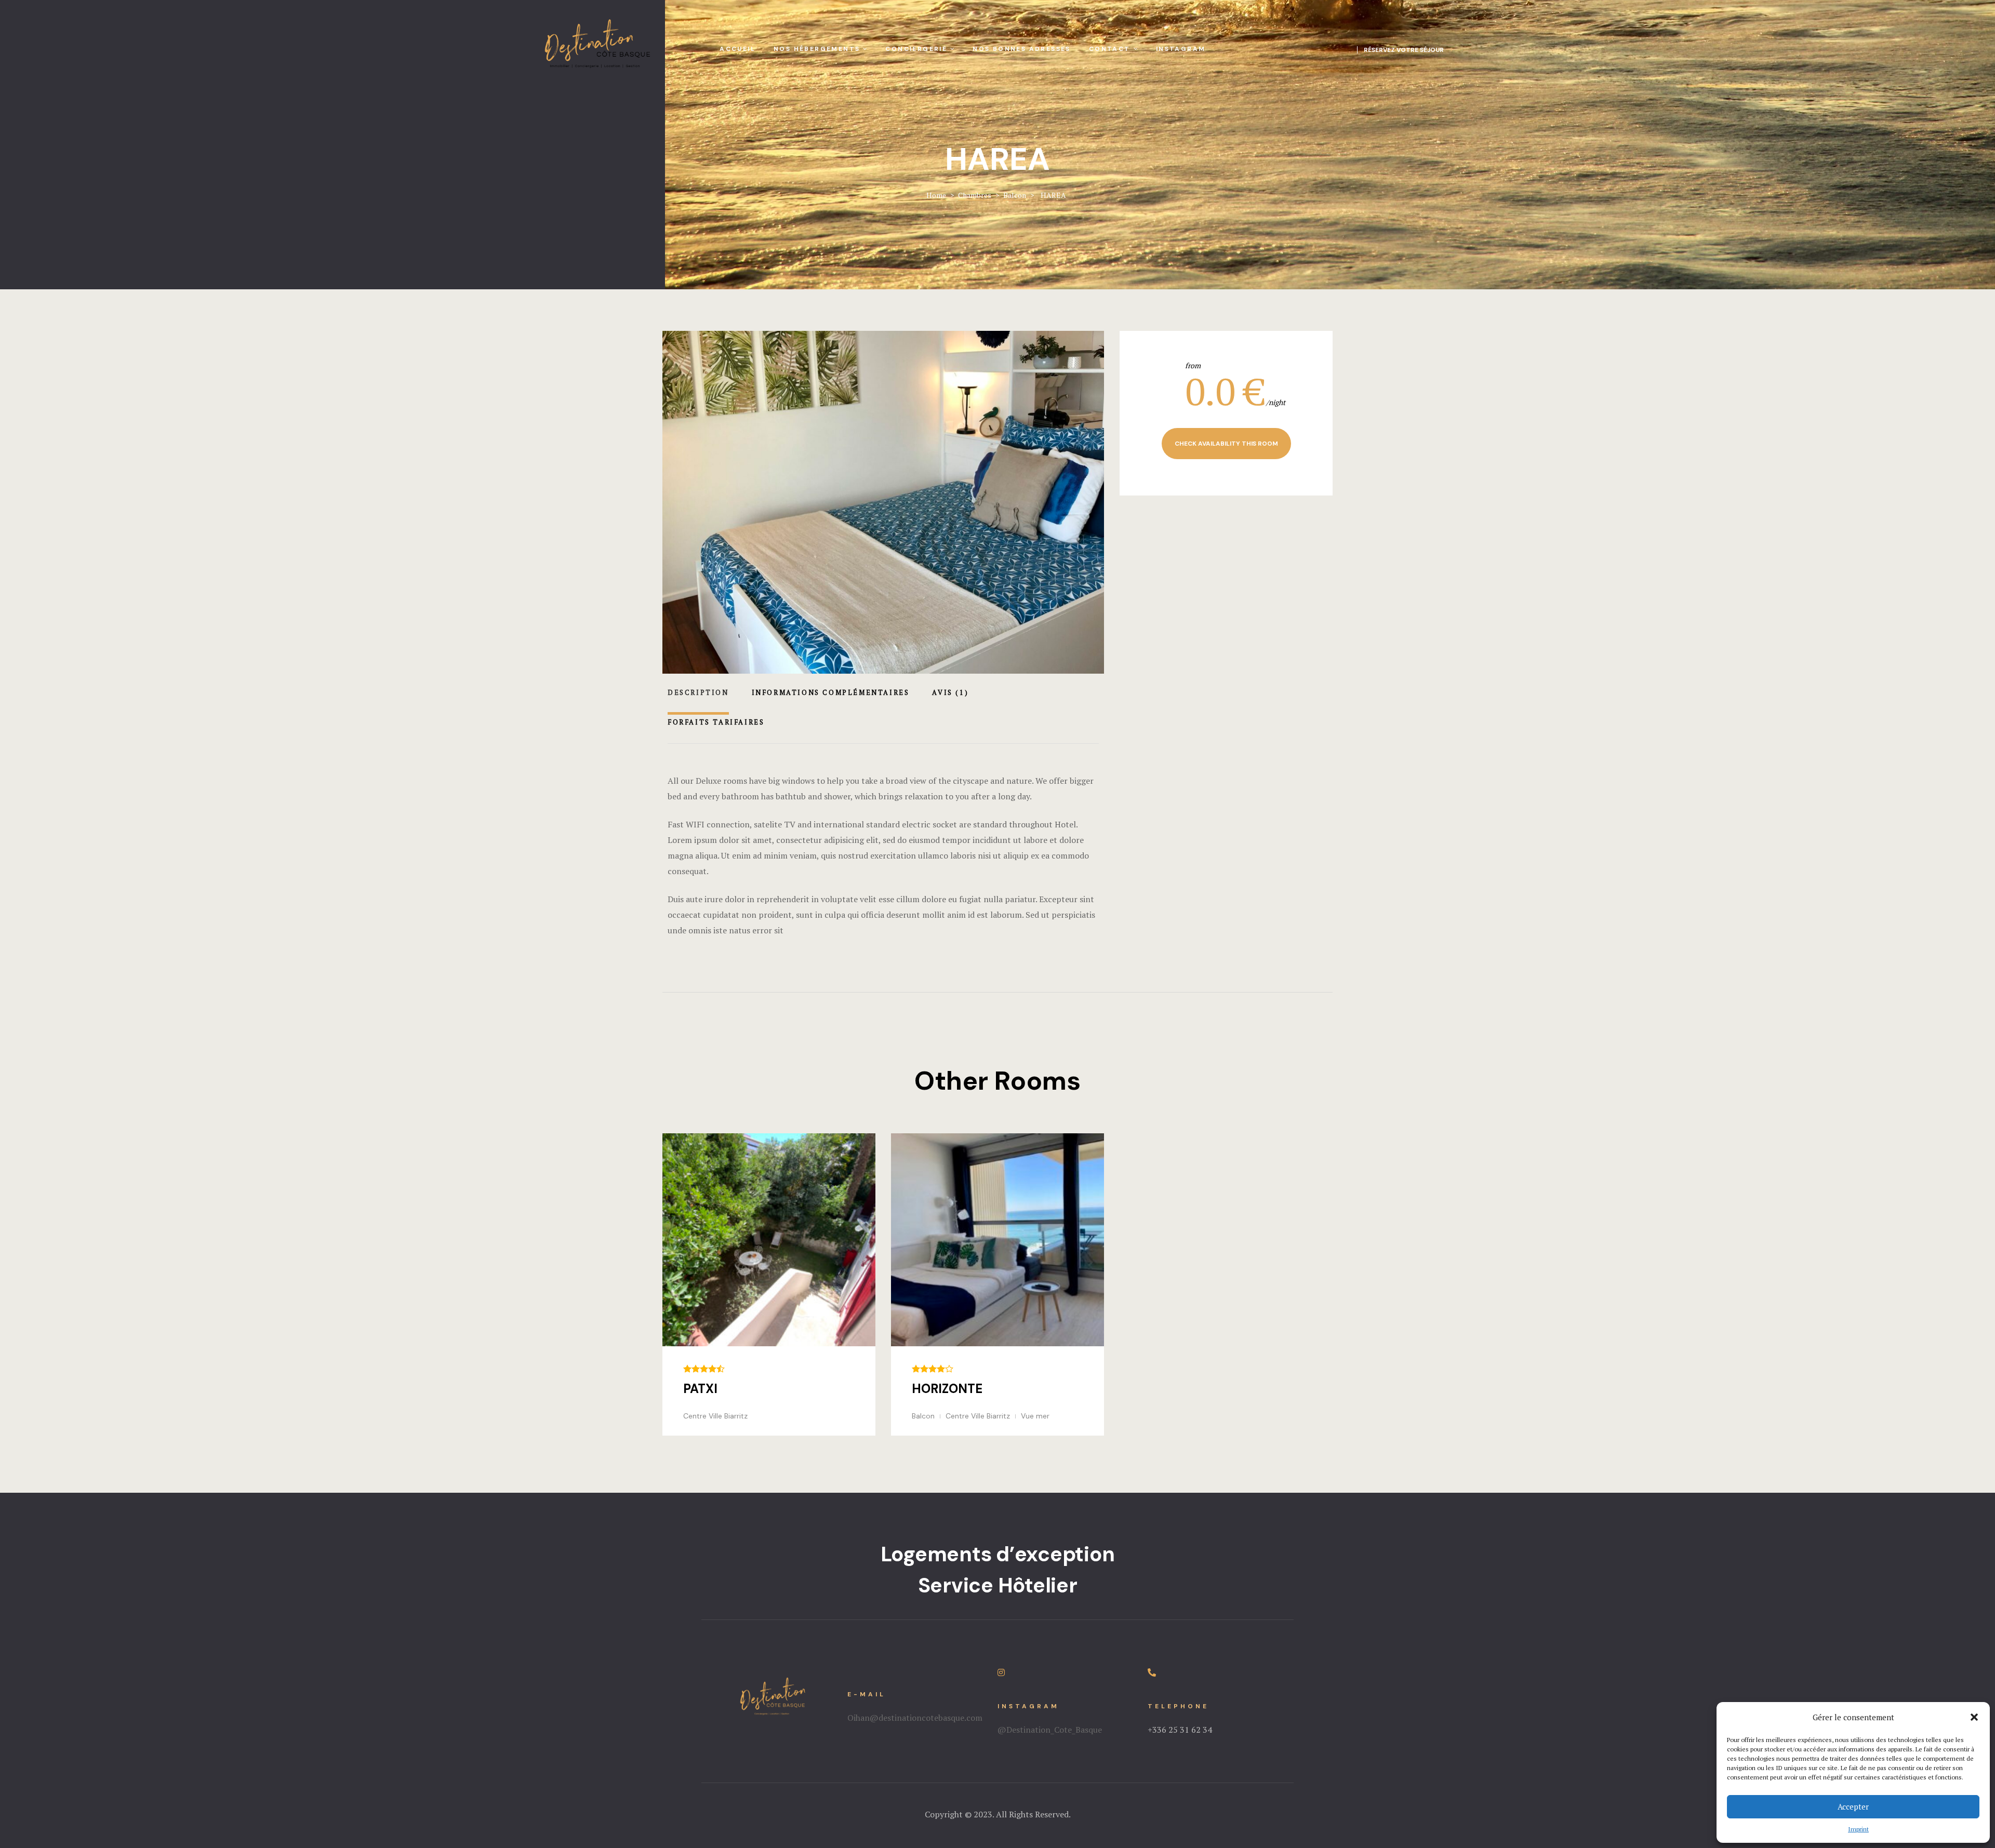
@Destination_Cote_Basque (1050, 1730)
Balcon (923, 1416)
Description (698, 692)
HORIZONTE (947, 1389)
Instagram (1181, 49)
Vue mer (1035, 1416)
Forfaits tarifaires (716, 722)
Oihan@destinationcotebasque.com (915, 1718)
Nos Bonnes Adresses (1022, 49)
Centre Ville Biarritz (715, 1416)
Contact (1110, 49)
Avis (950, 692)
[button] (1974, 1717)
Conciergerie (916, 49)
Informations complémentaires (831, 692)
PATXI (700, 1389)
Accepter (1853, 1806)
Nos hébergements (817, 49)
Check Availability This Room (1226, 444)
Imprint (1858, 1829)
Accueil (737, 49)
